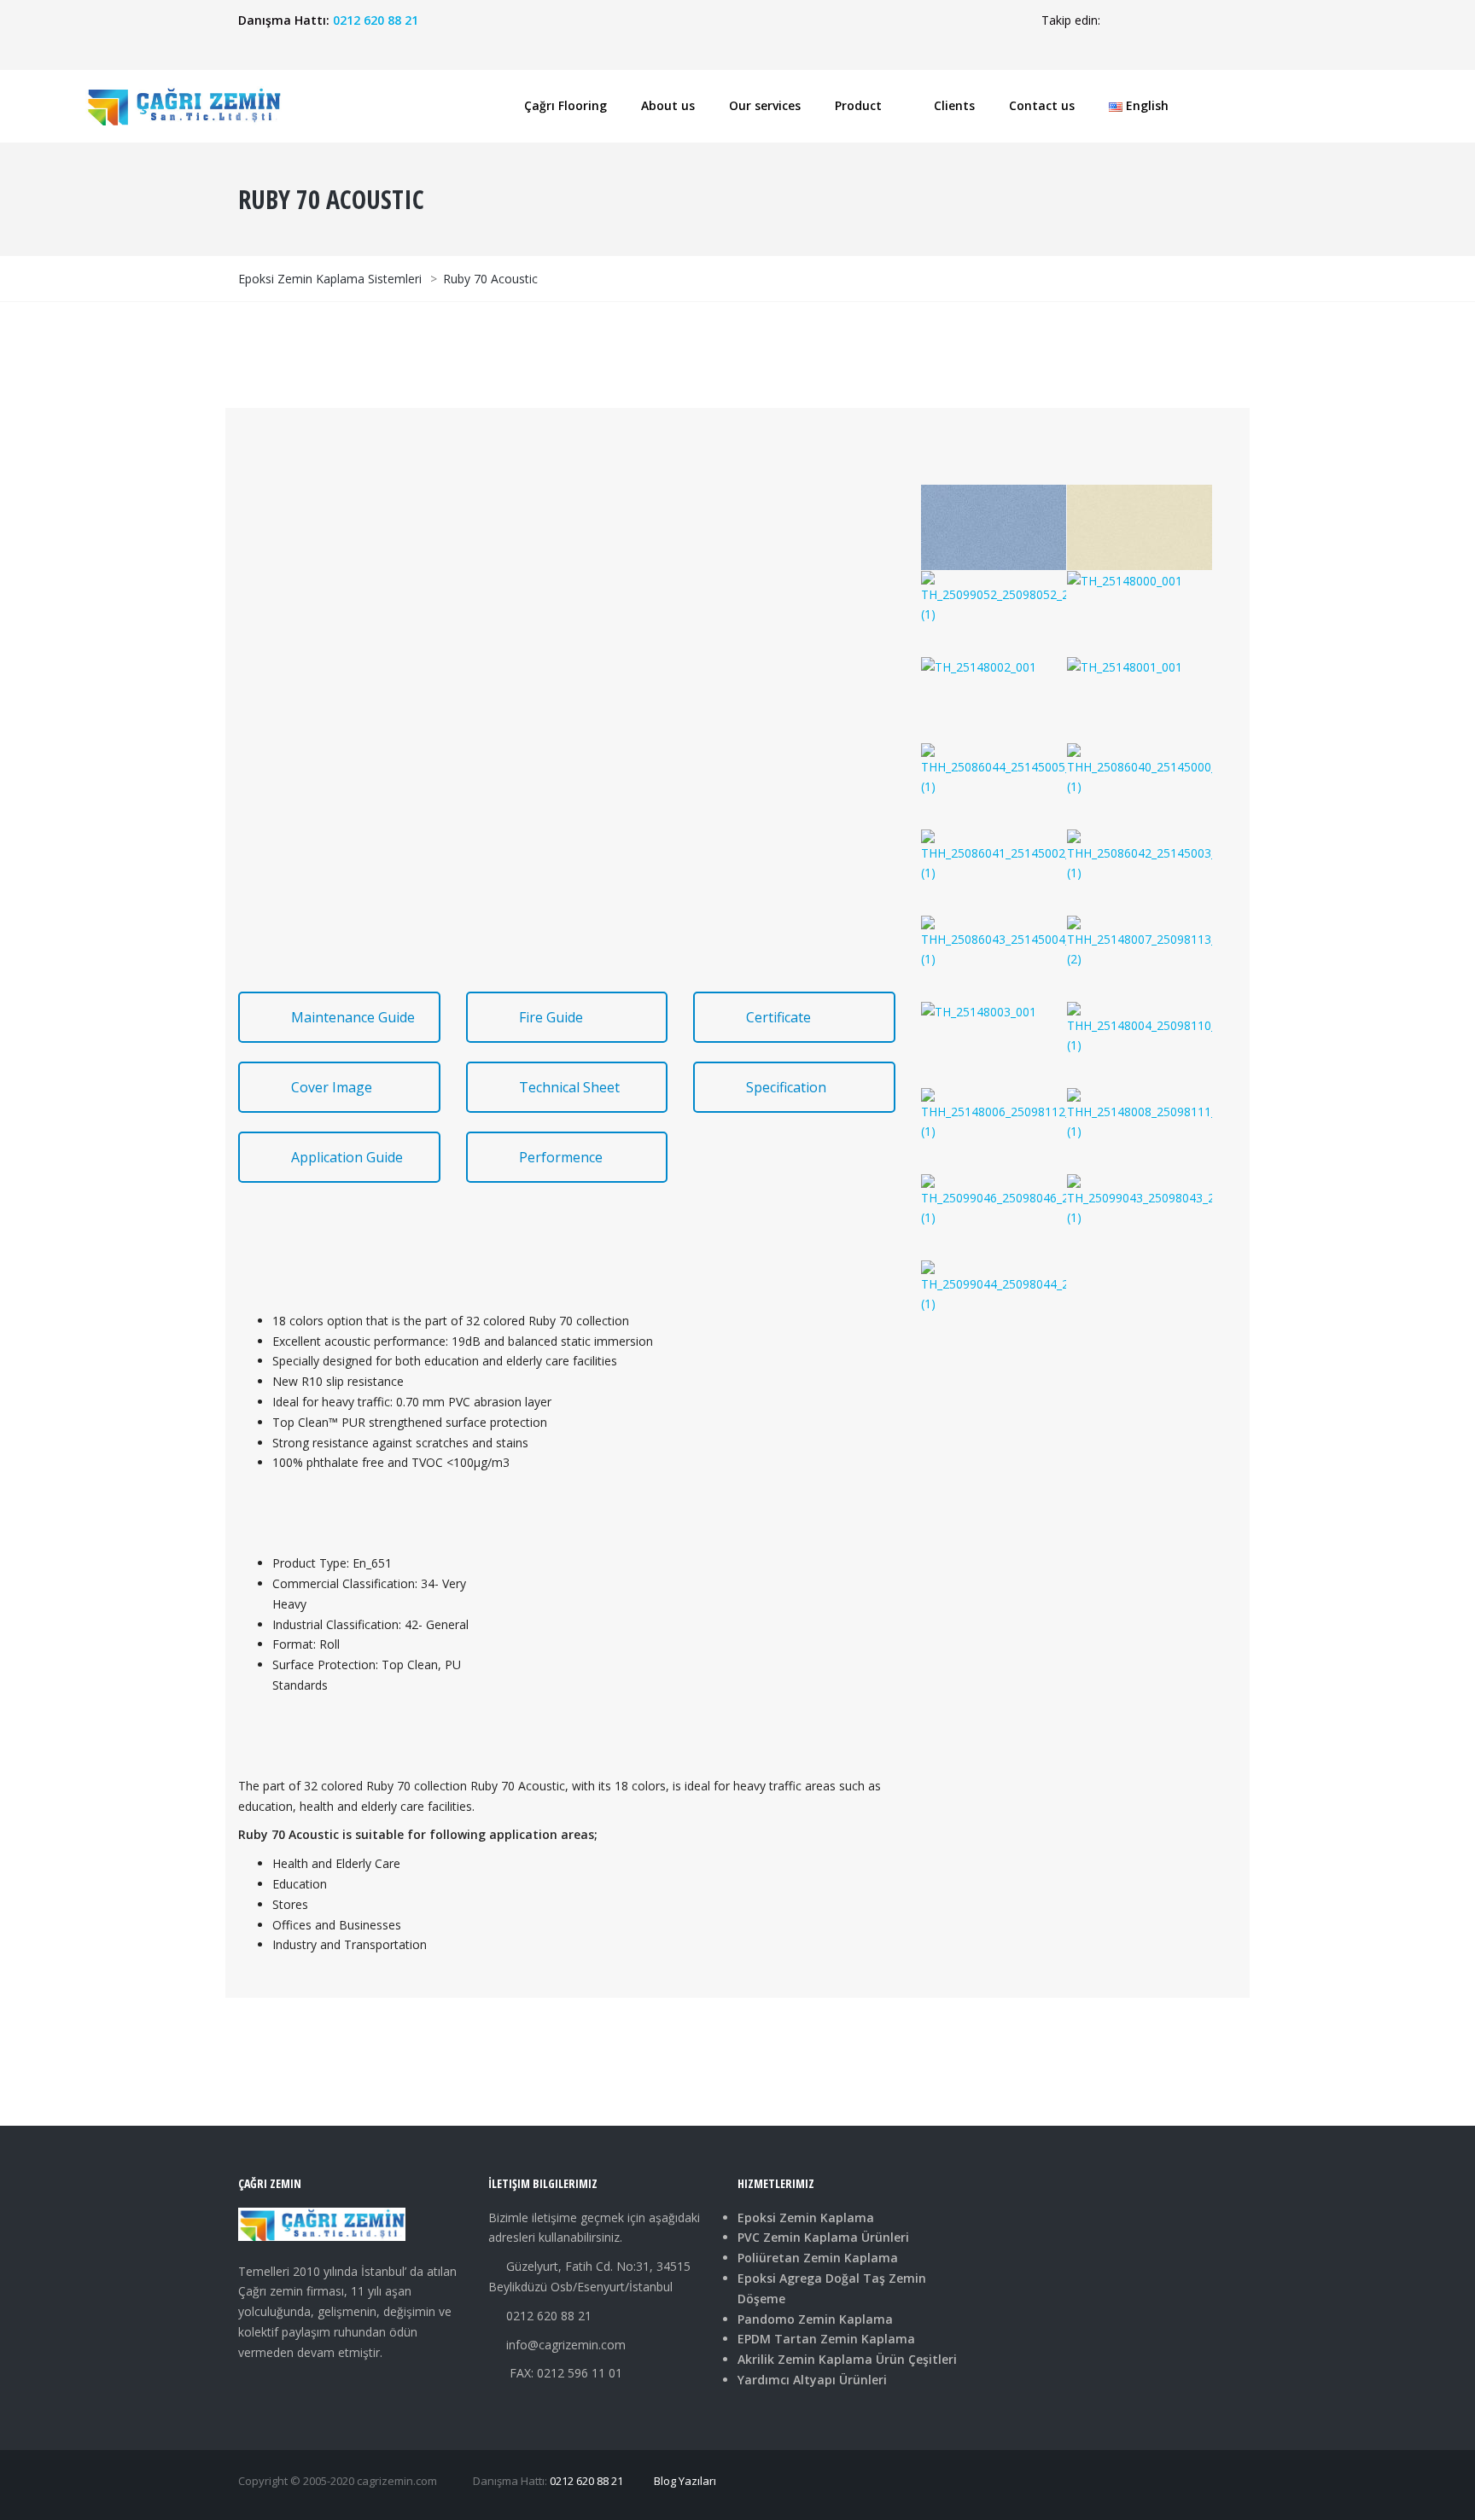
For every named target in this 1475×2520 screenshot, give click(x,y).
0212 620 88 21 (376, 20)
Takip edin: (1071, 20)
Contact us (1042, 105)
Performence (561, 1157)
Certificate (778, 1017)
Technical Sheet (569, 1087)
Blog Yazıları (685, 2481)
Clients (954, 105)
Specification (786, 1087)
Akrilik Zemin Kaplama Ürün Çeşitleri (847, 2359)
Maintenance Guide (353, 1017)
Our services (765, 105)
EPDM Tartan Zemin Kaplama (826, 2339)
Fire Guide (551, 1017)
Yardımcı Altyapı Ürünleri (812, 2380)
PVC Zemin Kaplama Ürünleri (823, 2237)
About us (668, 105)
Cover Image (332, 1087)
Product (858, 105)
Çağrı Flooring (566, 105)
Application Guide (347, 1157)
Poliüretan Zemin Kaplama (818, 2258)
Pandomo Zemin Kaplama (815, 2319)
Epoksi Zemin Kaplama (806, 2217)
